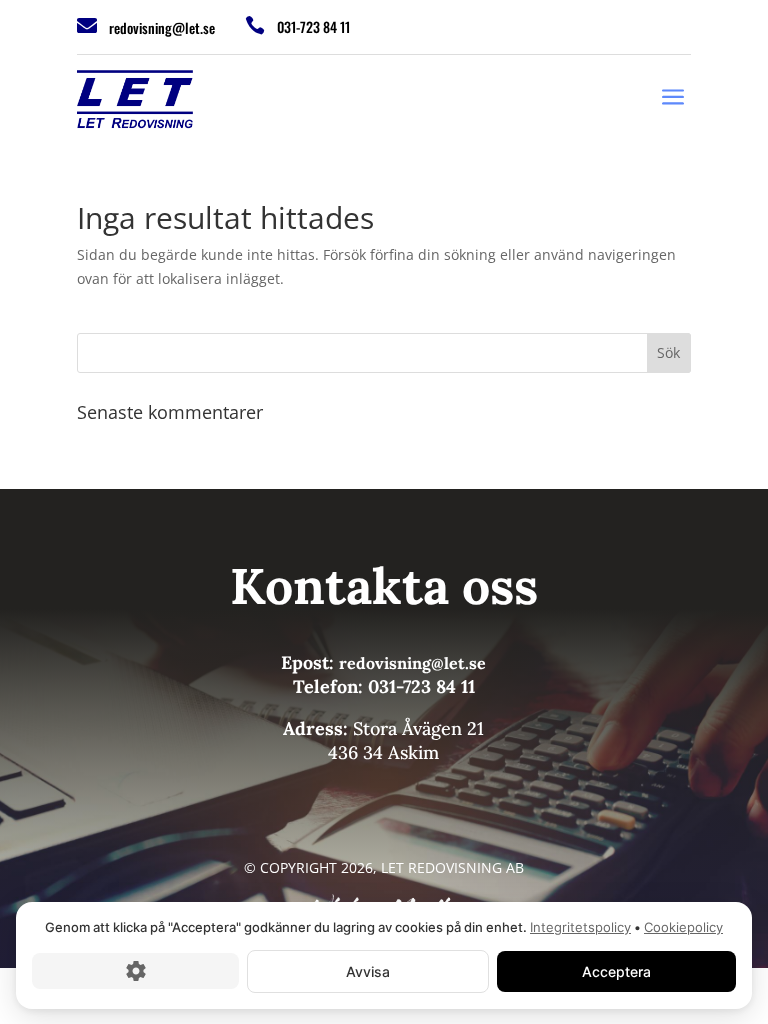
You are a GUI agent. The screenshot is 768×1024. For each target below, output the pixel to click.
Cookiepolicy (683, 927)
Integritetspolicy (580, 927)
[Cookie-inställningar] (135, 971)
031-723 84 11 (313, 26)
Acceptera (616, 970)
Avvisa (368, 970)
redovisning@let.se (162, 27)
